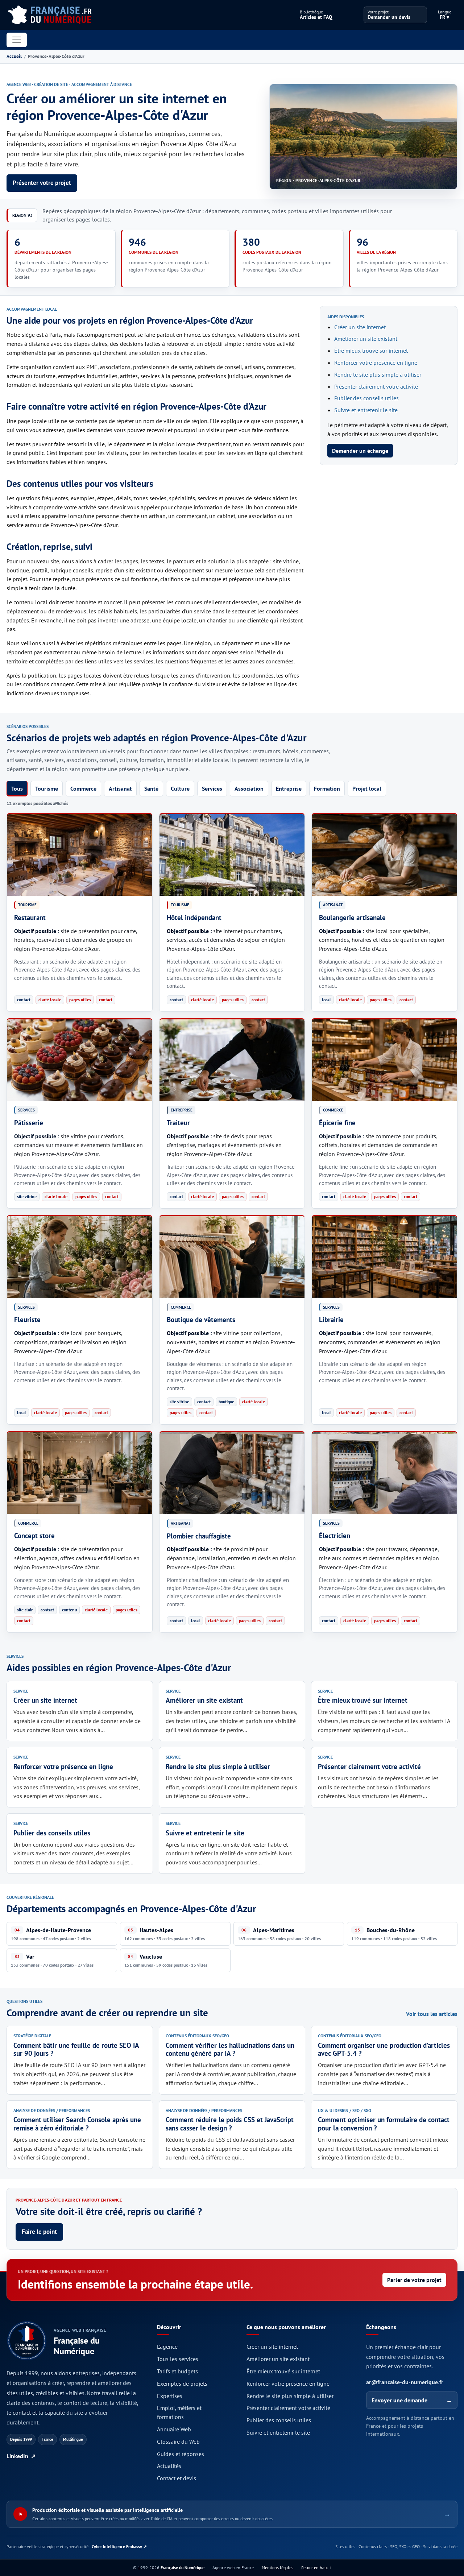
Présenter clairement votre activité (376, 386)
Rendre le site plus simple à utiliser (378, 374)
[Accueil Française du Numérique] (49, 15)
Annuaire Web (174, 2429)
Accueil (14, 56)
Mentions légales (277, 2567)
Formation (327, 788)
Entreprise (289, 788)
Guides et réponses (181, 2454)
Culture (180, 788)
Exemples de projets (182, 2384)
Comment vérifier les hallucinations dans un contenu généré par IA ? (230, 2049)
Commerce (83, 788)
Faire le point (39, 2232)
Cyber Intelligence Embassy (119, 2546)
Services (212, 788)
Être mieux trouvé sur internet (371, 351)
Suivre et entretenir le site (366, 410)
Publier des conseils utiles (366, 398)
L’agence (167, 2347)
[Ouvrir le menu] (17, 40)
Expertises (170, 2396)
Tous (17, 788)
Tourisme (47, 788)
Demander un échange (360, 451)
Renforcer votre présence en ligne (376, 363)
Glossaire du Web (178, 2442)
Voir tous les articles (432, 2014)
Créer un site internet (360, 327)
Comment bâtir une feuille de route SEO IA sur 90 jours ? (76, 2049)
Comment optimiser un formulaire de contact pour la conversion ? (384, 2124)
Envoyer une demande (412, 2400)
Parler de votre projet (414, 2280)
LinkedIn (21, 2456)
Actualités (169, 2466)
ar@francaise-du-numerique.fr (405, 2382)
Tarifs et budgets (177, 2371)
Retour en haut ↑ (316, 2567)
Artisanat (120, 788)
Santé (151, 788)
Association (249, 788)
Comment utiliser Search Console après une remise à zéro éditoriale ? (77, 2124)
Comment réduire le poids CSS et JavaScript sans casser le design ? (230, 2124)
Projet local (367, 788)
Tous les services (178, 2359)
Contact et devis (177, 2478)
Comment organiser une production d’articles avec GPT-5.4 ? (384, 2049)
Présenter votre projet (42, 183)
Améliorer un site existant (366, 339)
